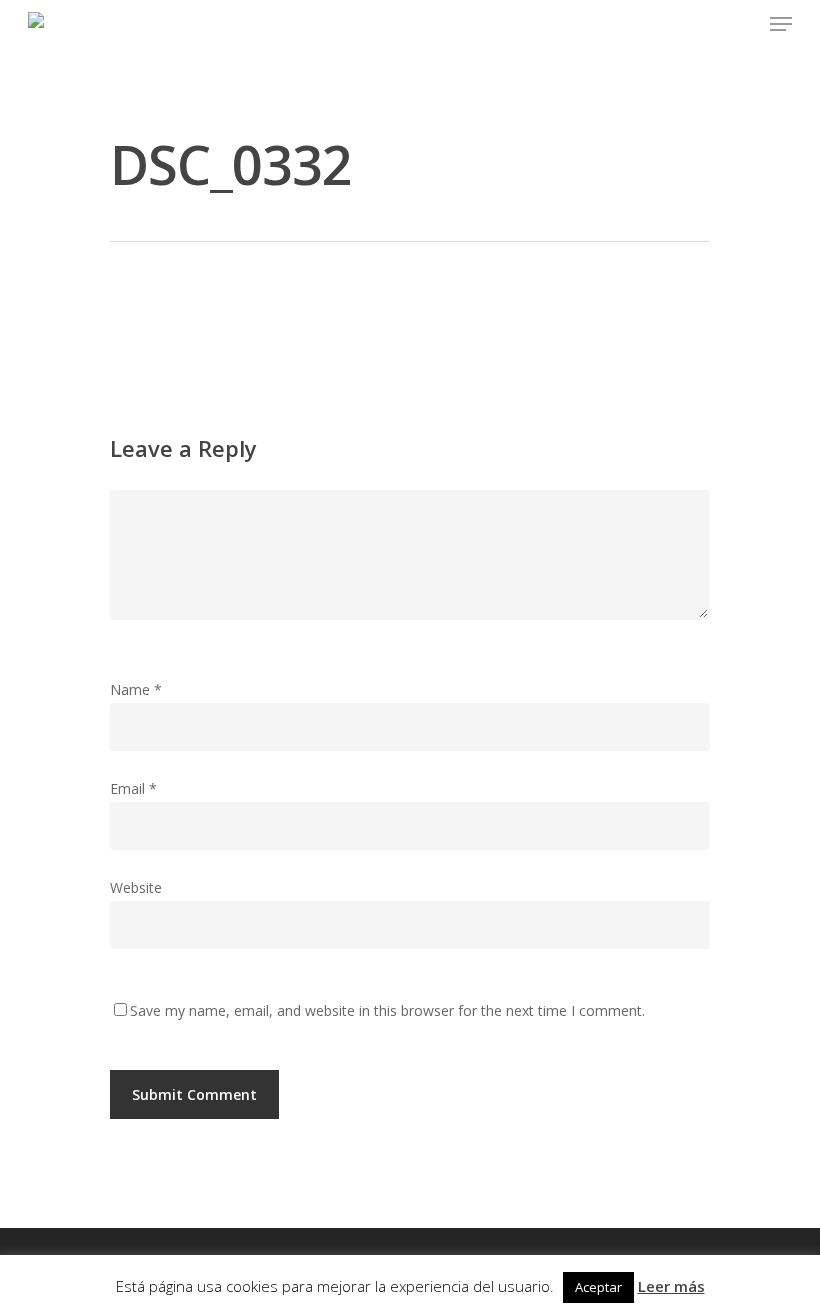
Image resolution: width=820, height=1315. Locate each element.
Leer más (671, 1286)
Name (136, 689)
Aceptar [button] (598, 1287)
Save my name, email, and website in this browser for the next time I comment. (387, 1010)
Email (133, 788)
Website (136, 887)
